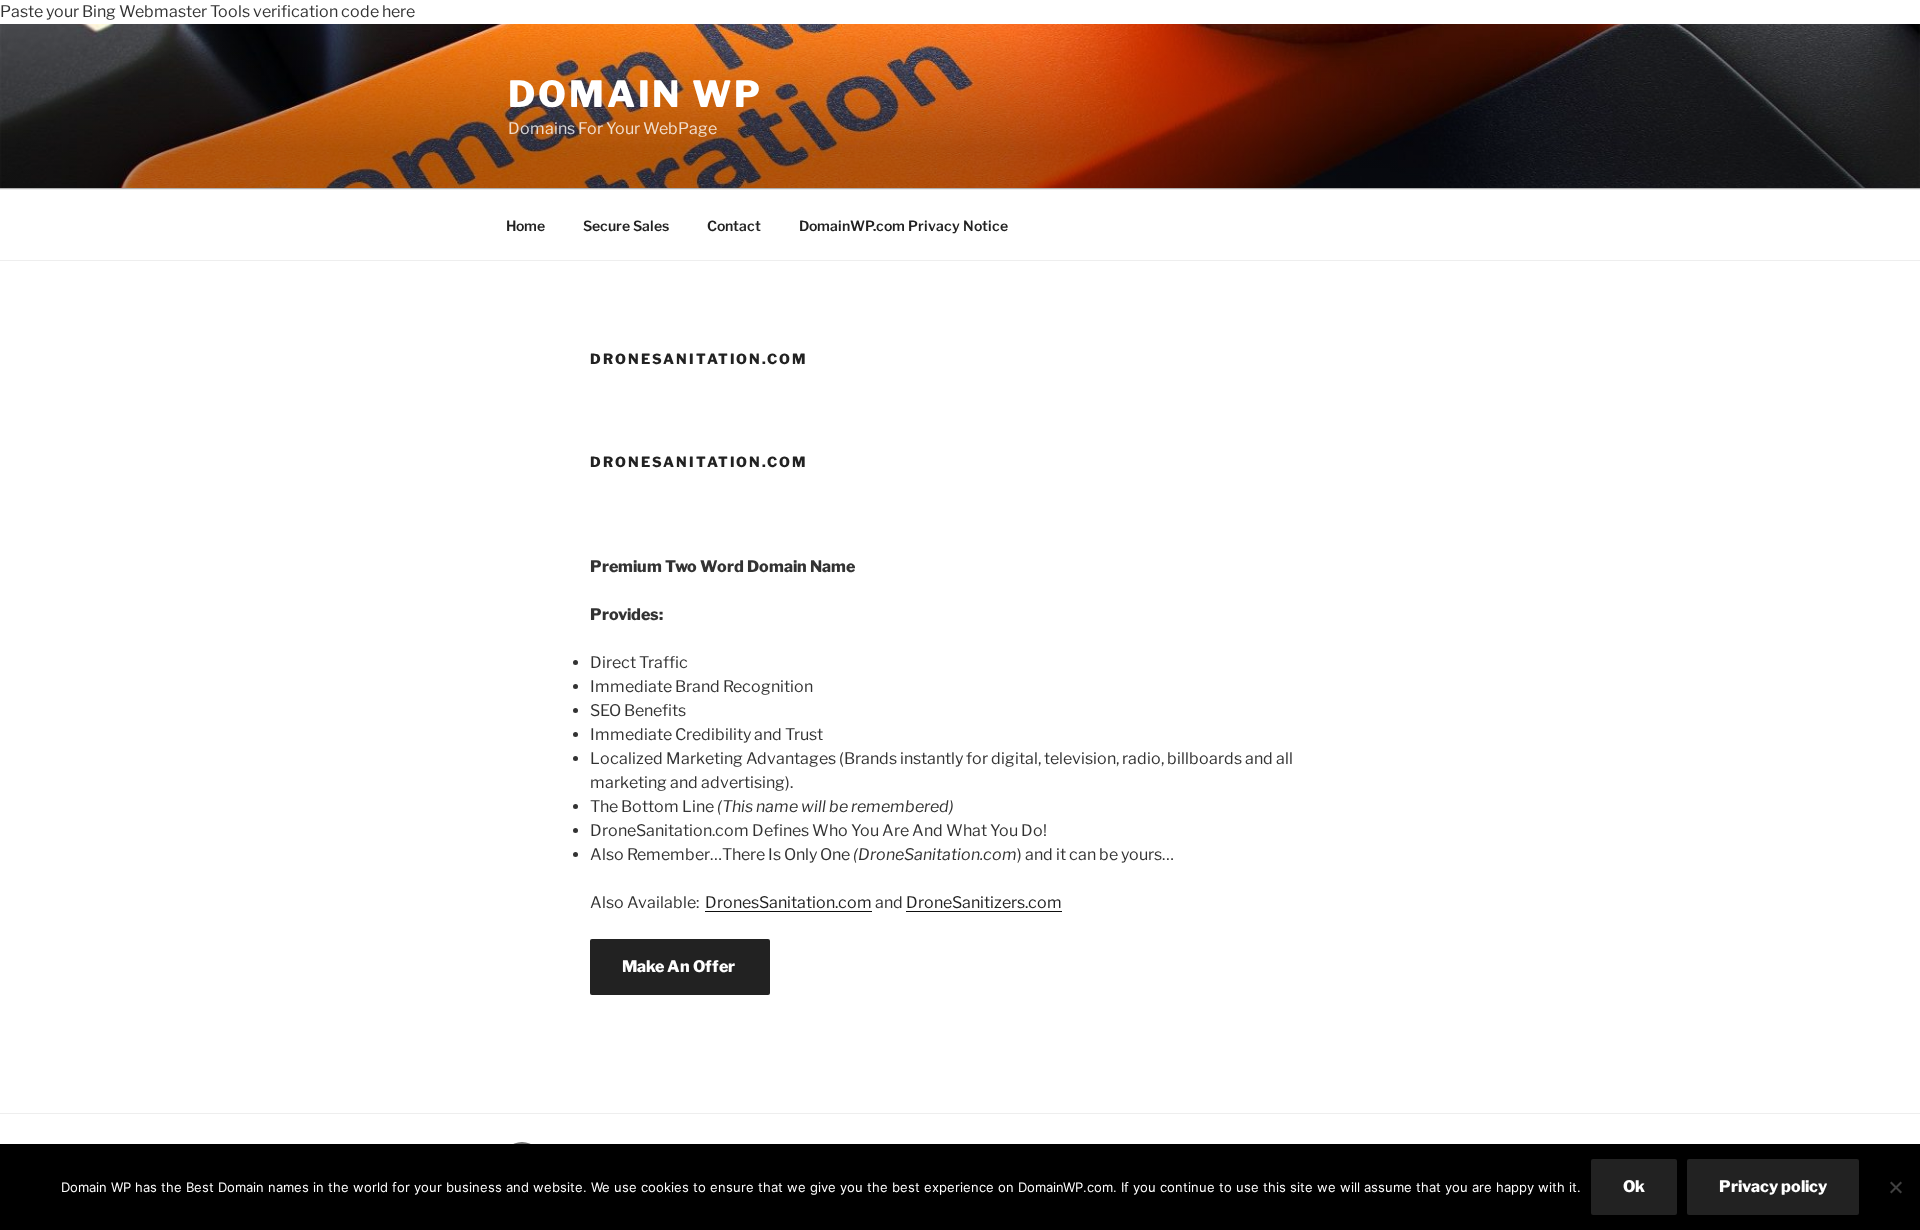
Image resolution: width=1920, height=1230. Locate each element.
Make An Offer (680, 966)
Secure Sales (626, 225)
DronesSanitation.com (788, 902)
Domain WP (635, 94)
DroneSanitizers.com (984, 902)
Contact (734, 225)
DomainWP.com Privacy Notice (903, 225)
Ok (1634, 1186)
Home (525, 225)
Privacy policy (1773, 1186)
